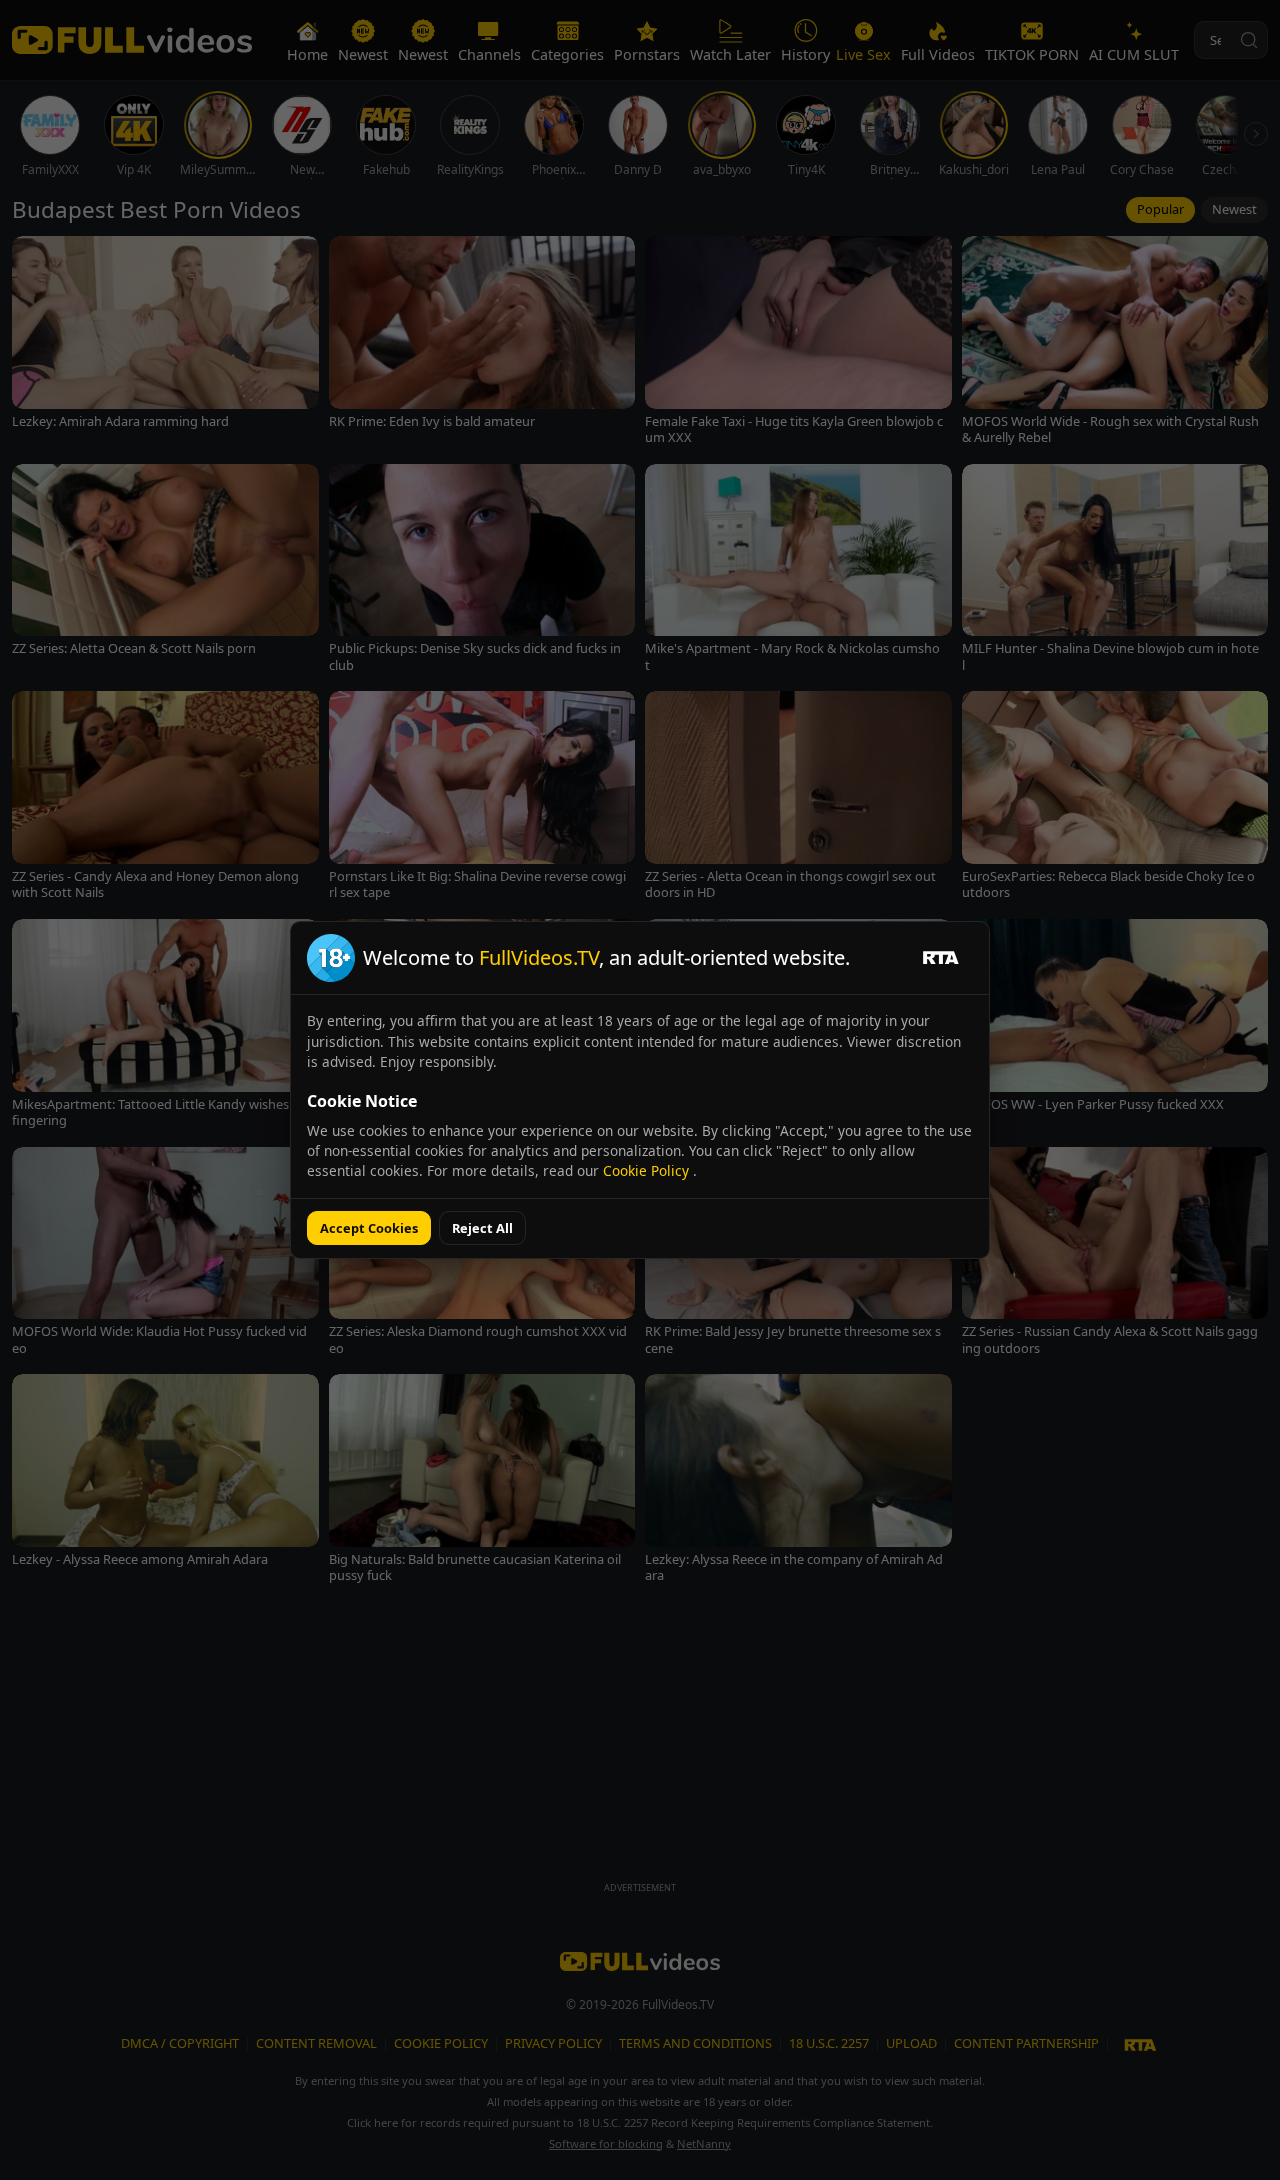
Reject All (482, 1228)
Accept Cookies (369, 1228)
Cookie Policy (648, 1170)
